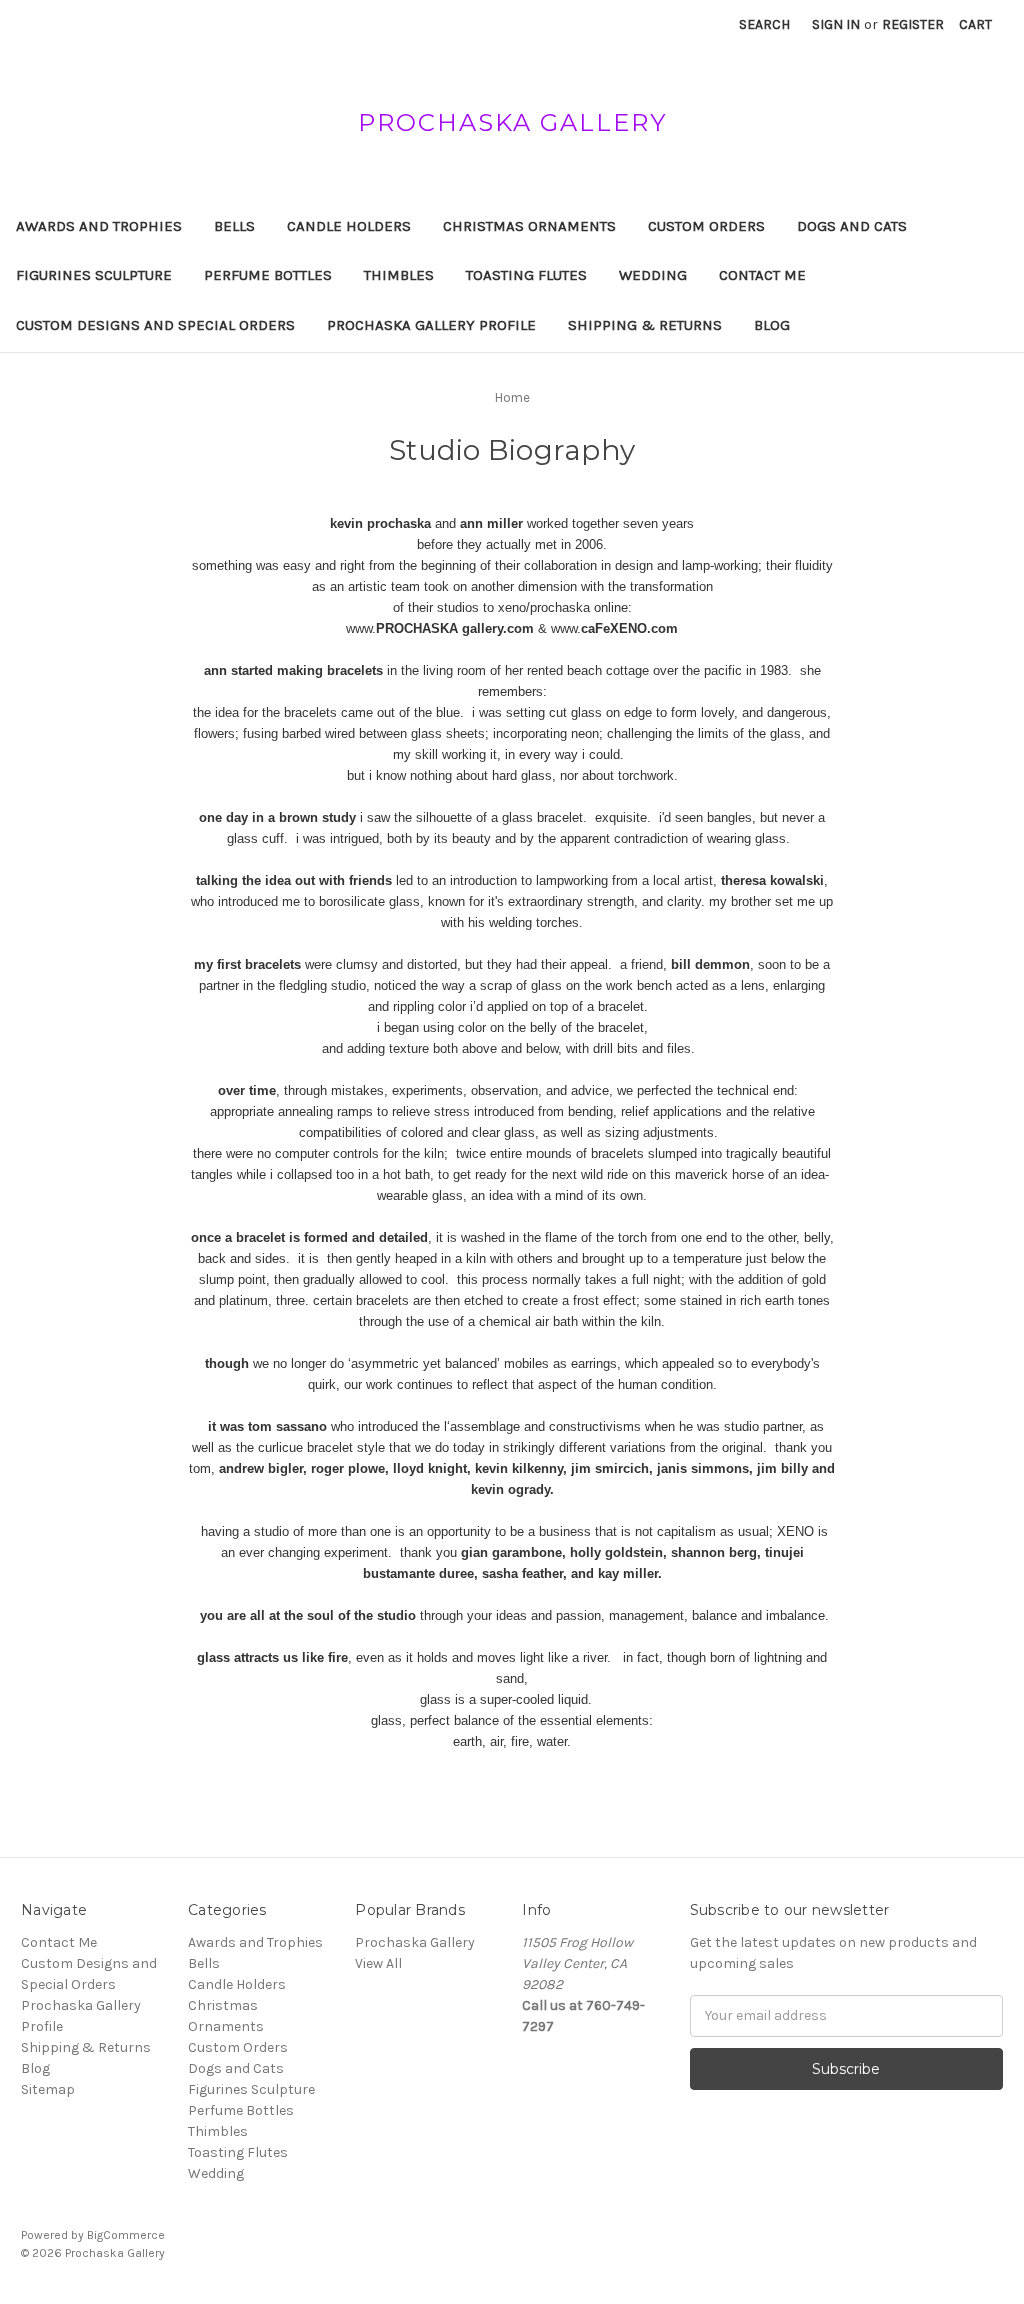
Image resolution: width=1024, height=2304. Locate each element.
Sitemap (48, 2089)
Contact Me (762, 275)
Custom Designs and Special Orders (155, 325)
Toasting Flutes (526, 275)
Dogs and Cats (852, 226)
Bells (234, 226)
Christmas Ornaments (529, 226)
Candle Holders (349, 226)
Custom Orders (706, 226)
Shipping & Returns (645, 325)
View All (378, 1963)
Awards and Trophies (99, 226)
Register (913, 24)
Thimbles (399, 275)
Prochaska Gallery (415, 1942)
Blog (772, 325)
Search (764, 24)
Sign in (836, 24)
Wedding (653, 275)
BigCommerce (126, 2235)
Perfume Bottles (268, 275)
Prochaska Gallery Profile (431, 325)
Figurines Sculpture (94, 275)
